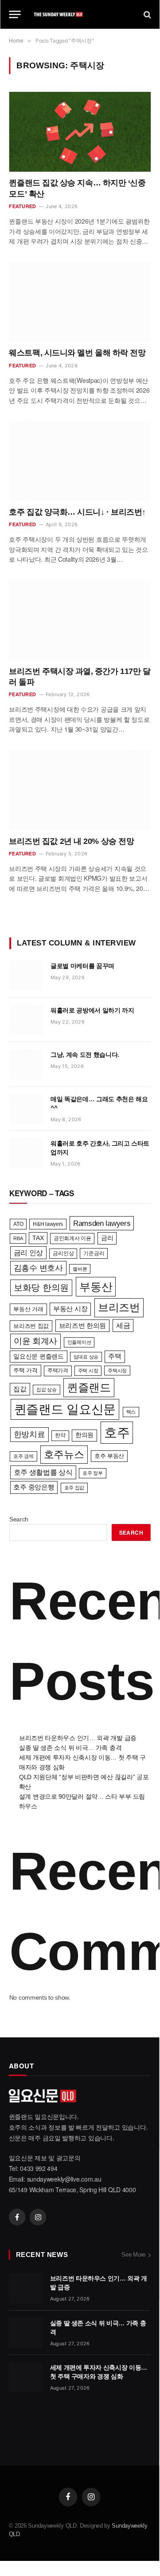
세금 (123, 1325)
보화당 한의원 (41, 1288)
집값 (20, 1389)
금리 (107, 1238)
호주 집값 (74, 1488)
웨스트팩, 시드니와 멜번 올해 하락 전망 (77, 353)
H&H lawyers (48, 1224)
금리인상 (63, 1253)
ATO (18, 1224)
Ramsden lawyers (102, 1223)
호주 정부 (93, 1473)
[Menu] (15, 14)
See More (133, 2255)
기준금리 (94, 1253)
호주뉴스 (64, 1454)
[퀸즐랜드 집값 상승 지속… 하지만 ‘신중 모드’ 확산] (80, 132)
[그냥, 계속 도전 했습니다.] (26, 1064)
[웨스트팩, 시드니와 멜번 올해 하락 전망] (80, 302)
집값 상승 (47, 1390)
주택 (115, 1356)
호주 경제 (23, 1456)
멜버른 (80, 1269)
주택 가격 (25, 1370)
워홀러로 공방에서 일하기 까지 (92, 1010)
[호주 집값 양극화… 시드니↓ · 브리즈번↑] (80, 461)
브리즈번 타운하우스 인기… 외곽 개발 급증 (78, 1738)
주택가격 (58, 1371)
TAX (38, 1238)
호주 (117, 1432)
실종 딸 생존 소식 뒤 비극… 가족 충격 (70, 1748)
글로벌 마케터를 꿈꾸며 (82, 966)
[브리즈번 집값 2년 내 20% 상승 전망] (80, 790)
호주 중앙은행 (34, 1487)
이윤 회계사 (35, 1341)
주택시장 (117, 1371)
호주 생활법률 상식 (43, 1472)
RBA (18, 1238)
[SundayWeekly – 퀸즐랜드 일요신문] (82, 14)
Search (19, 1519)
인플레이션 (79, 1342)
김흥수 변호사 (38, 1268)
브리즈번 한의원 (83, 1326)
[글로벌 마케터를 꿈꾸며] (26, 976)
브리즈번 (119, 1307)
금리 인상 (29, 1252)
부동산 (96, 1287)
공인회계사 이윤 (72, 1238)
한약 (60, 1435)
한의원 (84, 1435)
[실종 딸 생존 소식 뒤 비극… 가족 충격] (25, 2333)
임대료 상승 (86, 1357)
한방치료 (29, 1434)
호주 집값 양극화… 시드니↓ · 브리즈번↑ (77, 512)
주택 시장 (88, 1371)
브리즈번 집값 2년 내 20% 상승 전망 (71, 841)
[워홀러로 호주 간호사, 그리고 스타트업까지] (26, 1153)
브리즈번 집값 (31, 1326)
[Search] (146, 14)
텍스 (131, 1412)
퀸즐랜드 (89, 1388)
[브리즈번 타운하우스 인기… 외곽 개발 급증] (25, 2288)
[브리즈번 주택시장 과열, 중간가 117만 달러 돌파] (80, 620)
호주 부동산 (109, 1456)
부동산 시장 (70, 1309)
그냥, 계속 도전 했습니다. (85, 1055)
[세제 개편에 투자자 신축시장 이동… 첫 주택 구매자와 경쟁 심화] (25, 2377)
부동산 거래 (28, 1309)
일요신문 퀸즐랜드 (38, 1356)
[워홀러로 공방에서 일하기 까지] (26, 1020)
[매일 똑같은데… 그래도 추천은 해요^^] (26, 1109)
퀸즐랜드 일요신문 (65, 1409)
